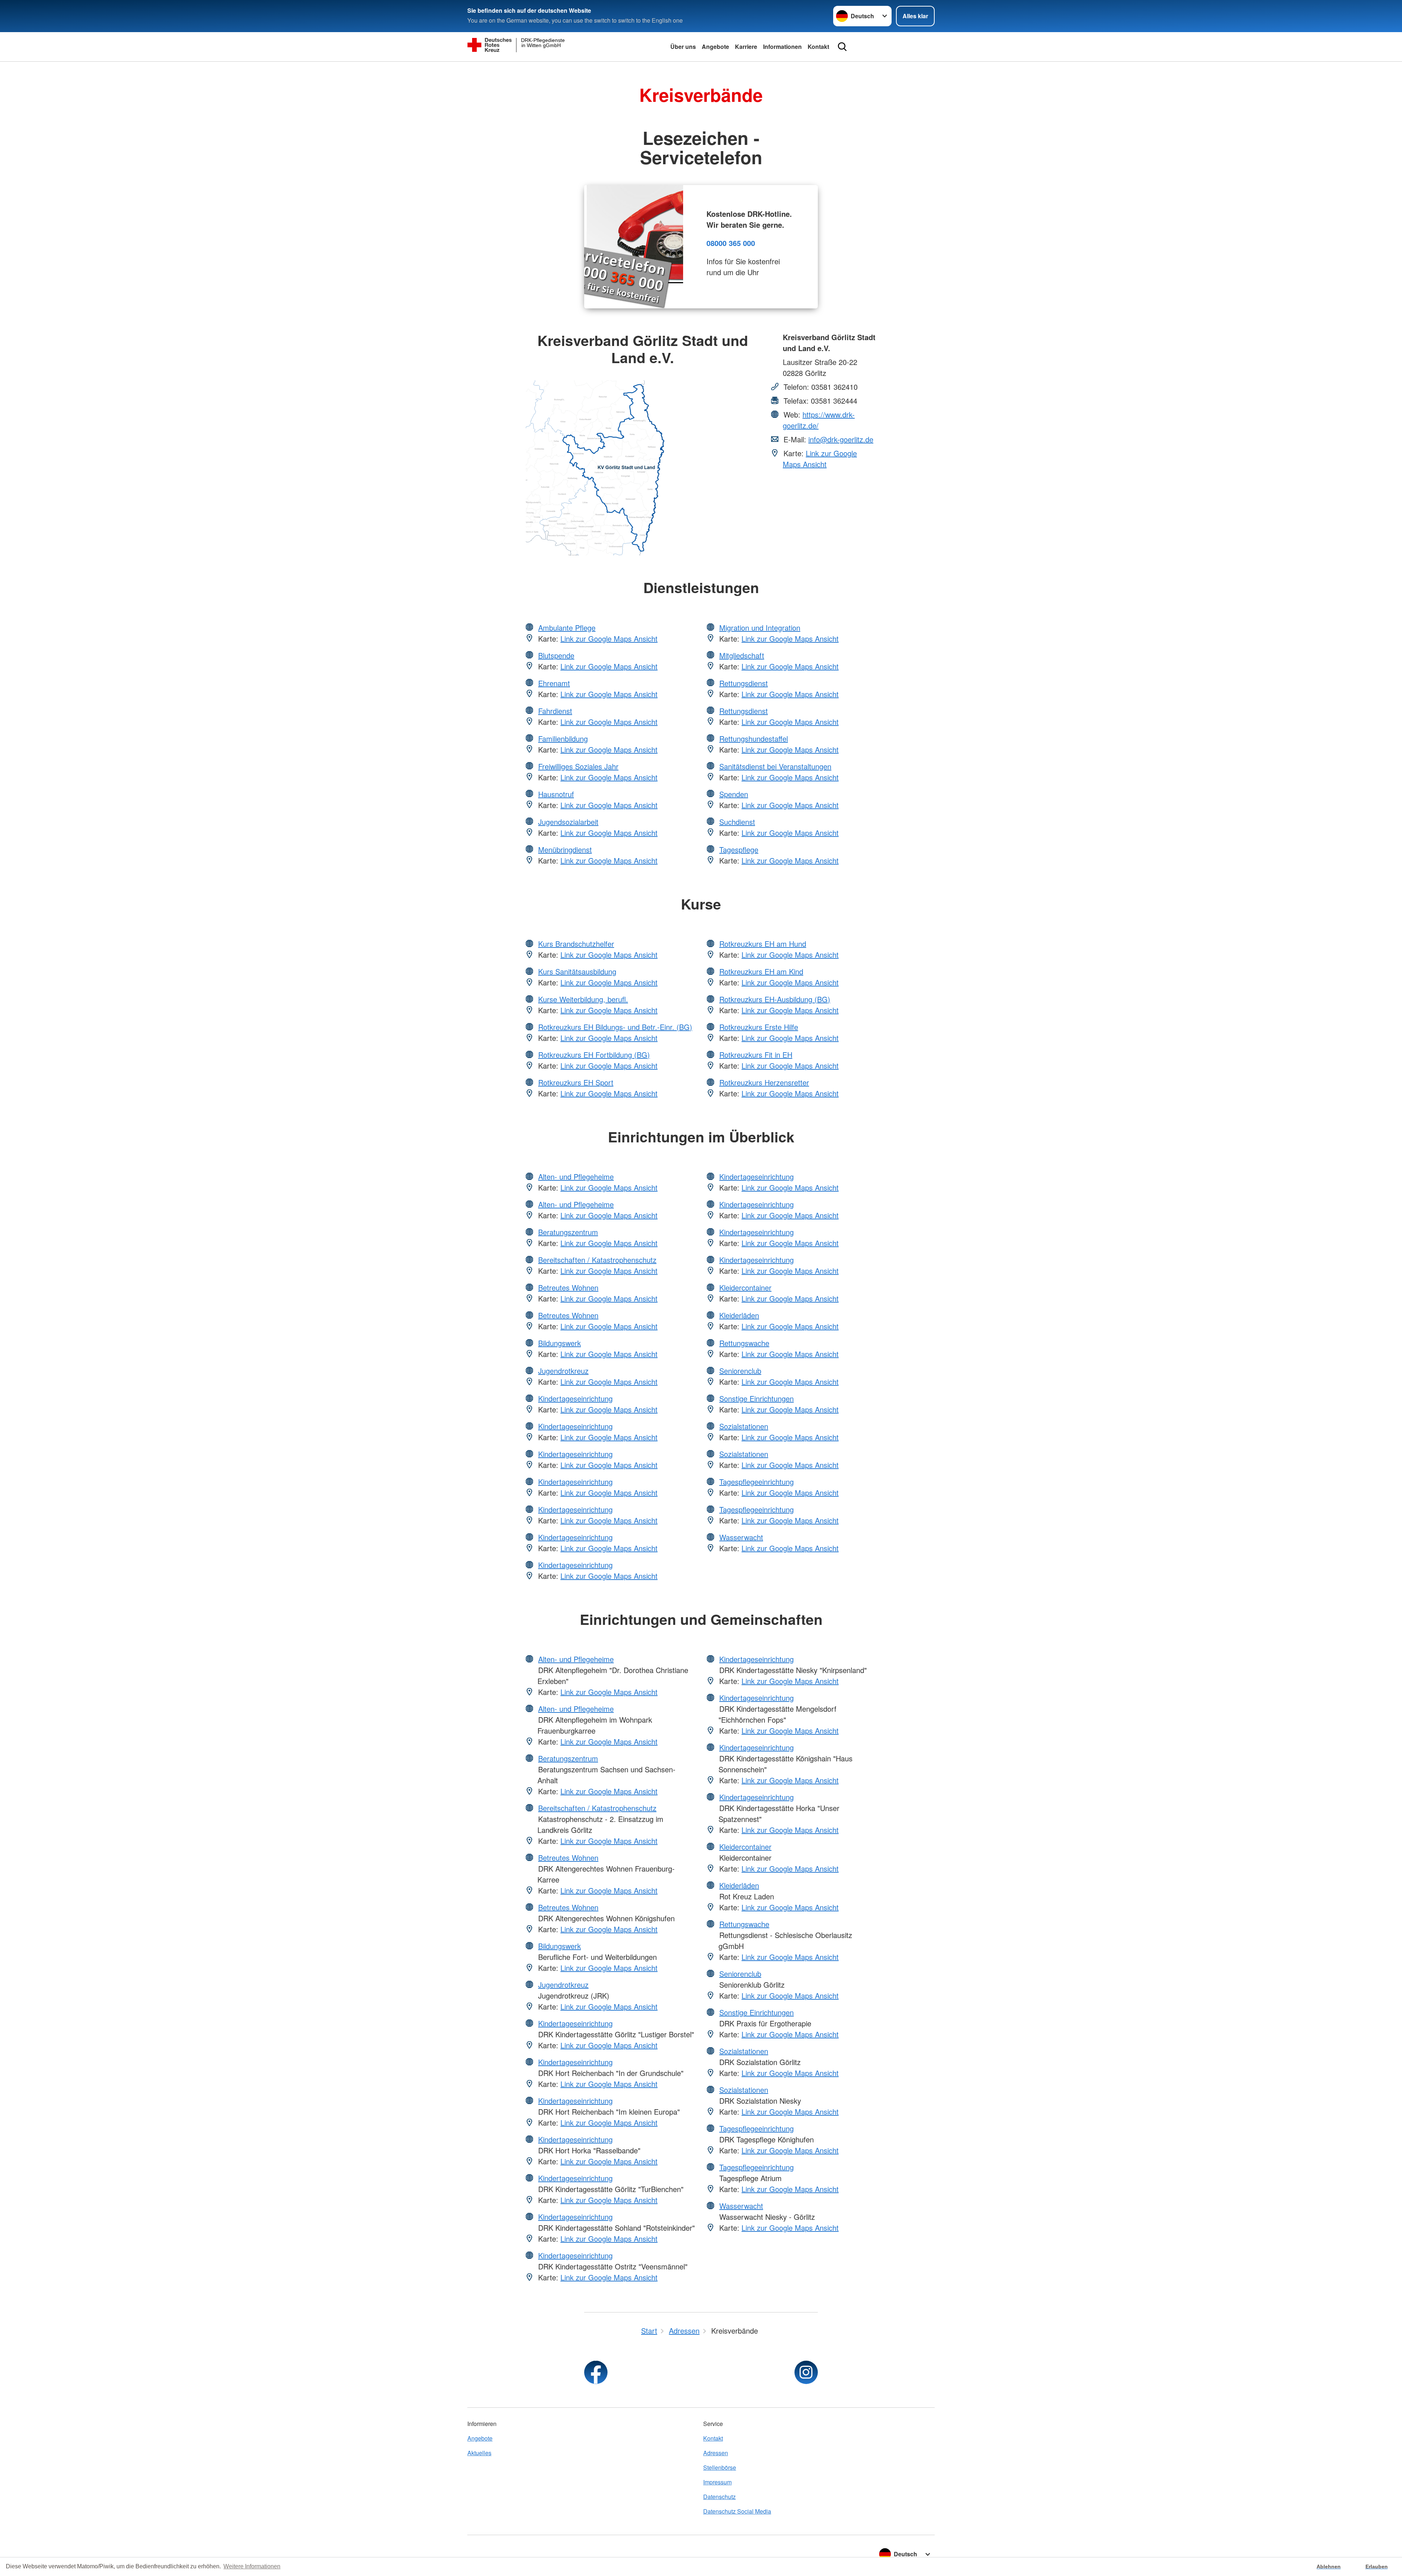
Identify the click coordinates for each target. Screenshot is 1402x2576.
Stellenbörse (720, 2467)
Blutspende (556, 655)
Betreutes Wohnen (568, 1287)
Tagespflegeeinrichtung (756, 1482)
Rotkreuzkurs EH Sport (576, 1082)
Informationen (782, 47)
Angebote (715, 47)
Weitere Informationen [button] (252, 2566)
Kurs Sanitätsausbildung (577, 971)
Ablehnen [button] (1329, 2567)
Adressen (716, 2453)
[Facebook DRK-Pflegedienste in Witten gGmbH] (596, 2372)
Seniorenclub (740, 1371)
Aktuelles (479, 2453)
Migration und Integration (760, 628)
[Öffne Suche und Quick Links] (842, 47)
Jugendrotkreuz (563, 1371)
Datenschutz (719, 2497)
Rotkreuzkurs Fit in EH (756, 1055)
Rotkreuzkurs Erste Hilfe (759, 1027)
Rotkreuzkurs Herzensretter (764, 1082)
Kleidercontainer (745, 1287)
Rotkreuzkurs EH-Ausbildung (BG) (775, 999)
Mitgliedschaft (742, 655)
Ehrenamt (554, 683)
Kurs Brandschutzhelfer (576, 944)
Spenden (734, 794)
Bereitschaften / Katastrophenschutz (597, 1260)
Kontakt (818, 47)
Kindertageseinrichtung (575, 1398)
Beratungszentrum (568, 1232)
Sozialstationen (744, 1426)
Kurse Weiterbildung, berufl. (583, 999)
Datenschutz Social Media (737, 2511)
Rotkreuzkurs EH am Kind (761, 971)
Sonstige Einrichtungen (756, 1398)
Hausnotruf (556, 794)
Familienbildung (563, 739)
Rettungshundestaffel (754, 739)
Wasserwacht (741, 1537)
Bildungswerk (560, 1343)
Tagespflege (739, 849)
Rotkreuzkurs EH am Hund (763, 944)
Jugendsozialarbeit (568, 822)
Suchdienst (737, 822)
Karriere (746, 47)
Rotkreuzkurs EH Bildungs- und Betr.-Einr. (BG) (615, 1027)
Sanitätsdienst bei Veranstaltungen (775, 766)
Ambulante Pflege (567, 628)
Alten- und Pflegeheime (576, 1176)
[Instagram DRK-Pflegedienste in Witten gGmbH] (806, 2372)
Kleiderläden (739, 1315)
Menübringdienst (565, 849)
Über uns (683, 47)
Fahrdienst (555, 711)
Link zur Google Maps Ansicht (820, 459)
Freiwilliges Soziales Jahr (578, 766)
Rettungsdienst (744, 683)
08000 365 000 (731, 243)
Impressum (717, 2482)
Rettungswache (744, 1343)
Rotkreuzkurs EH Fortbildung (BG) (594, 1055)
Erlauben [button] (1377, 2567)
